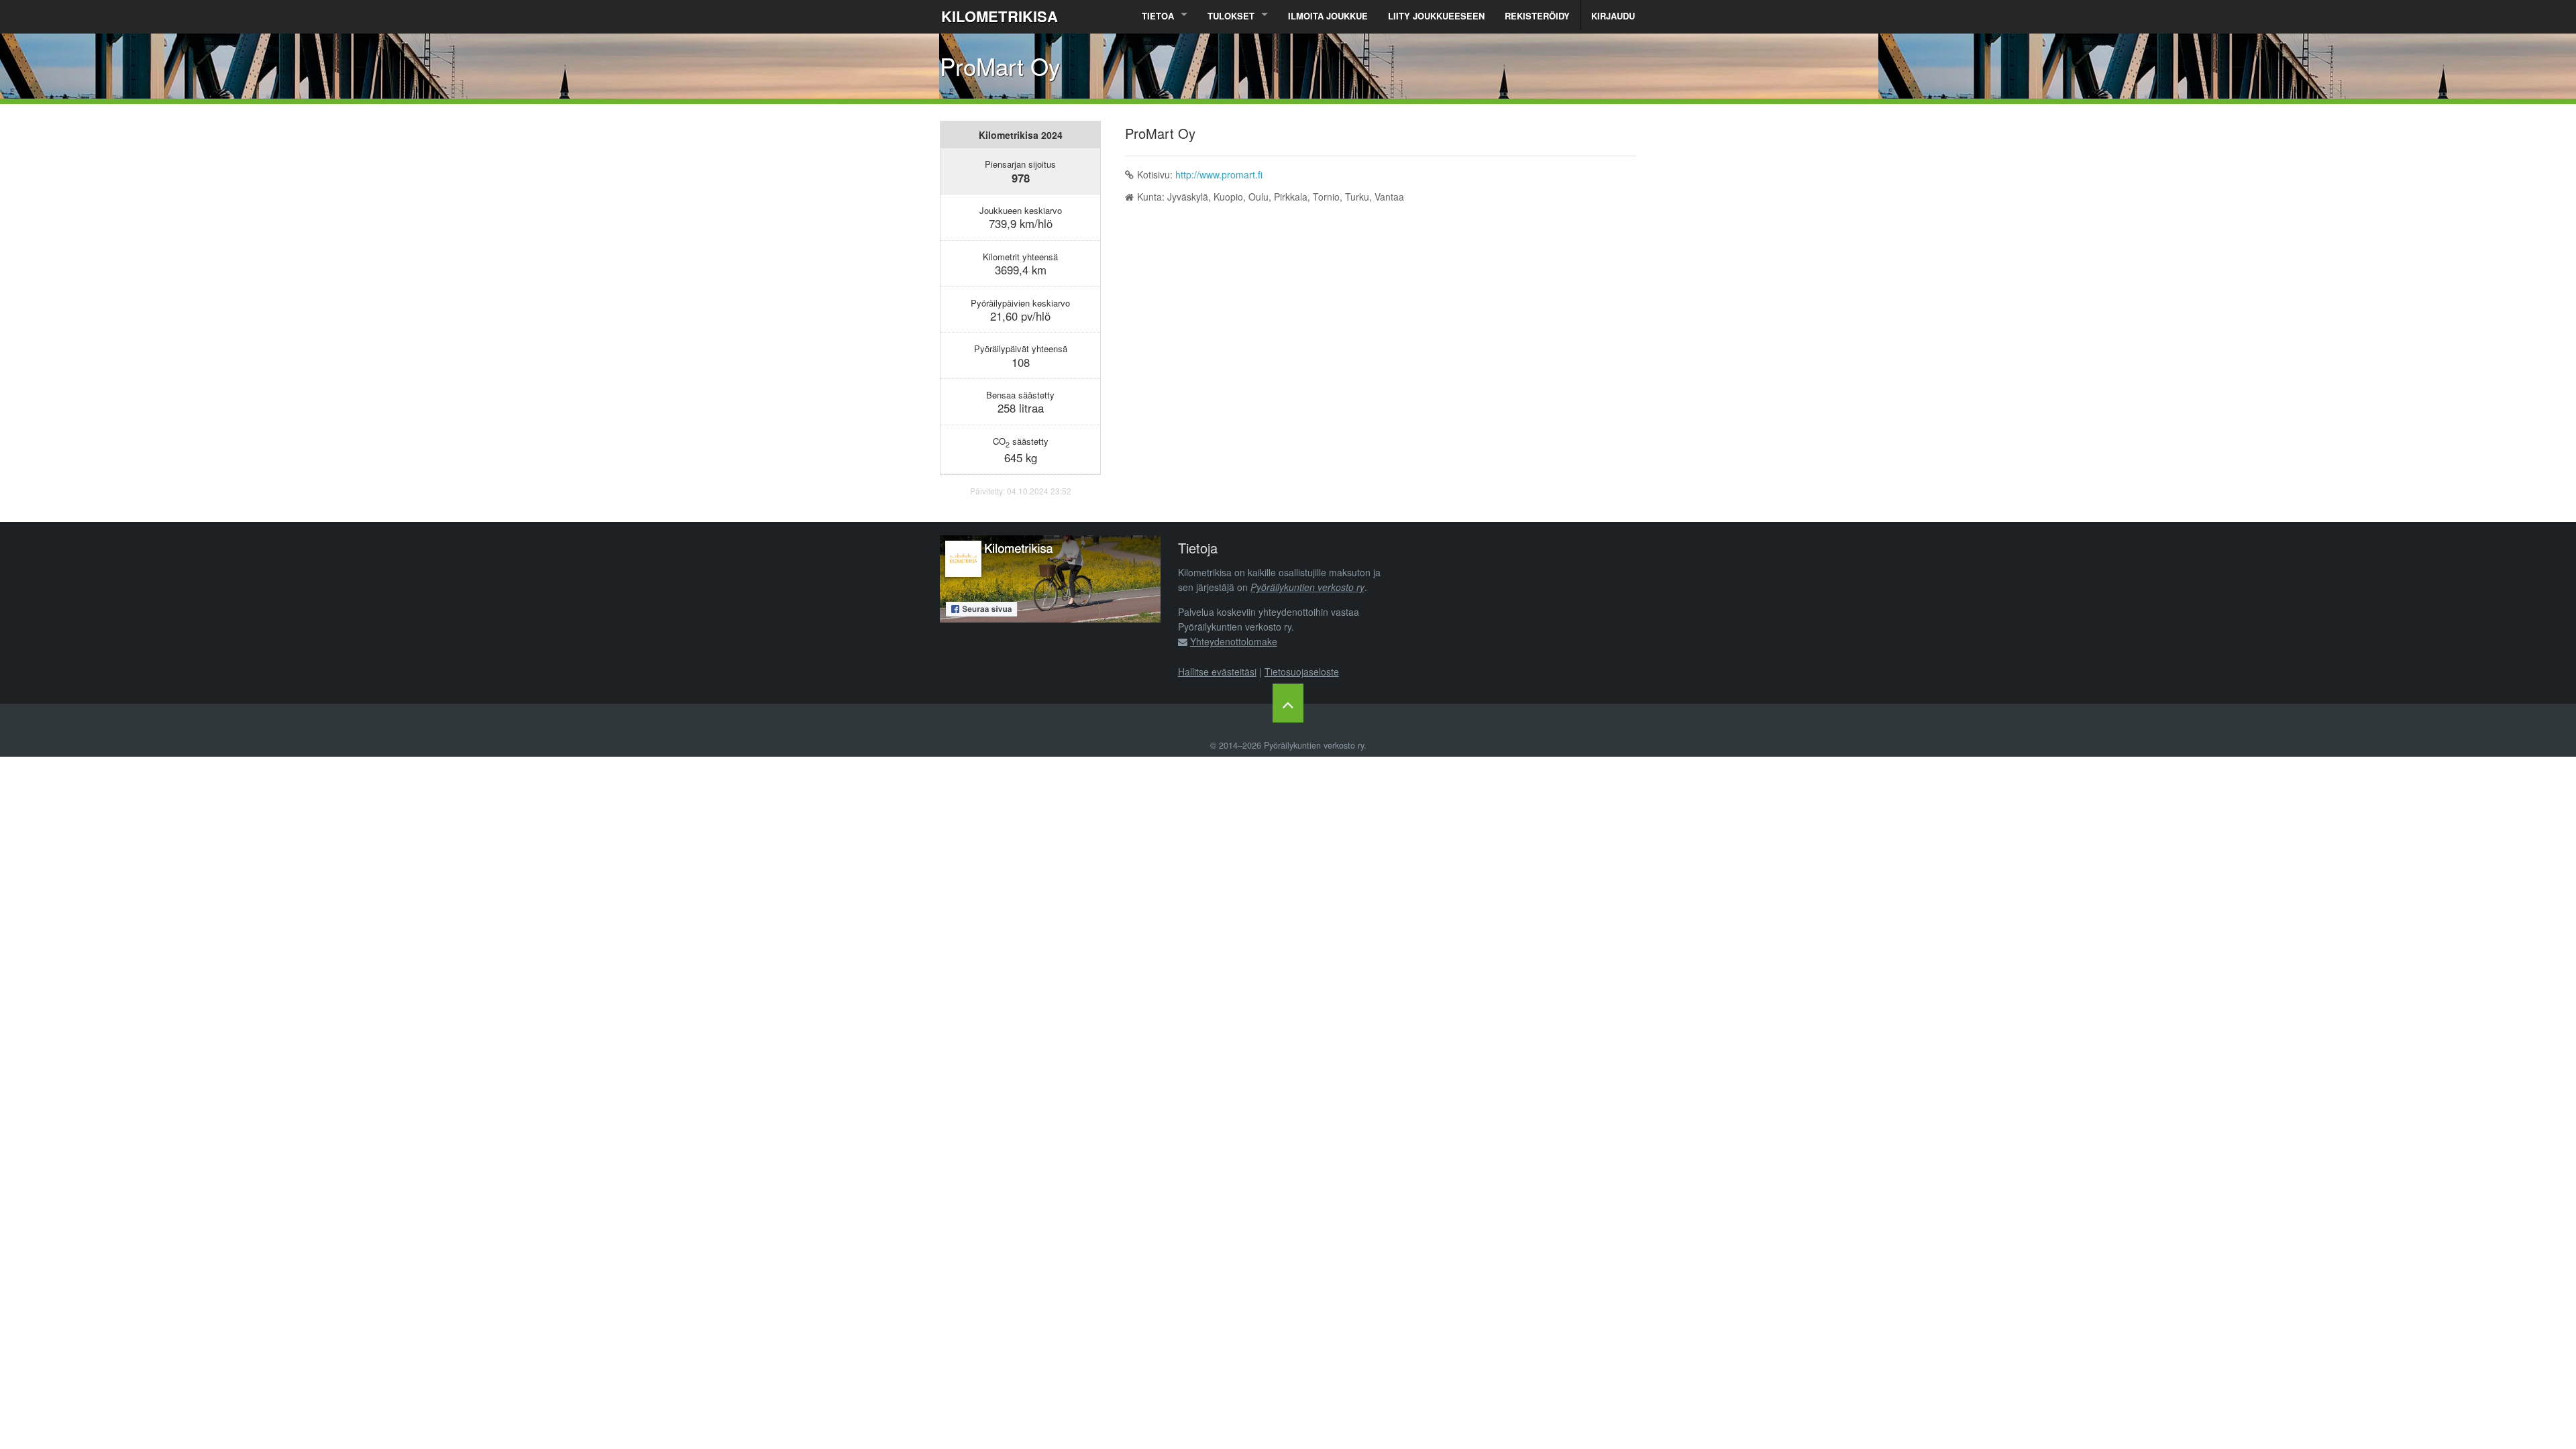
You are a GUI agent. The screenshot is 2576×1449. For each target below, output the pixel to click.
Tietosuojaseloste (1302, 672)
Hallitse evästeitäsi (1217, 672)
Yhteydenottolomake (1234, 641)
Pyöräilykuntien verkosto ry (1307, 587)
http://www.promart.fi (1219, 174)
